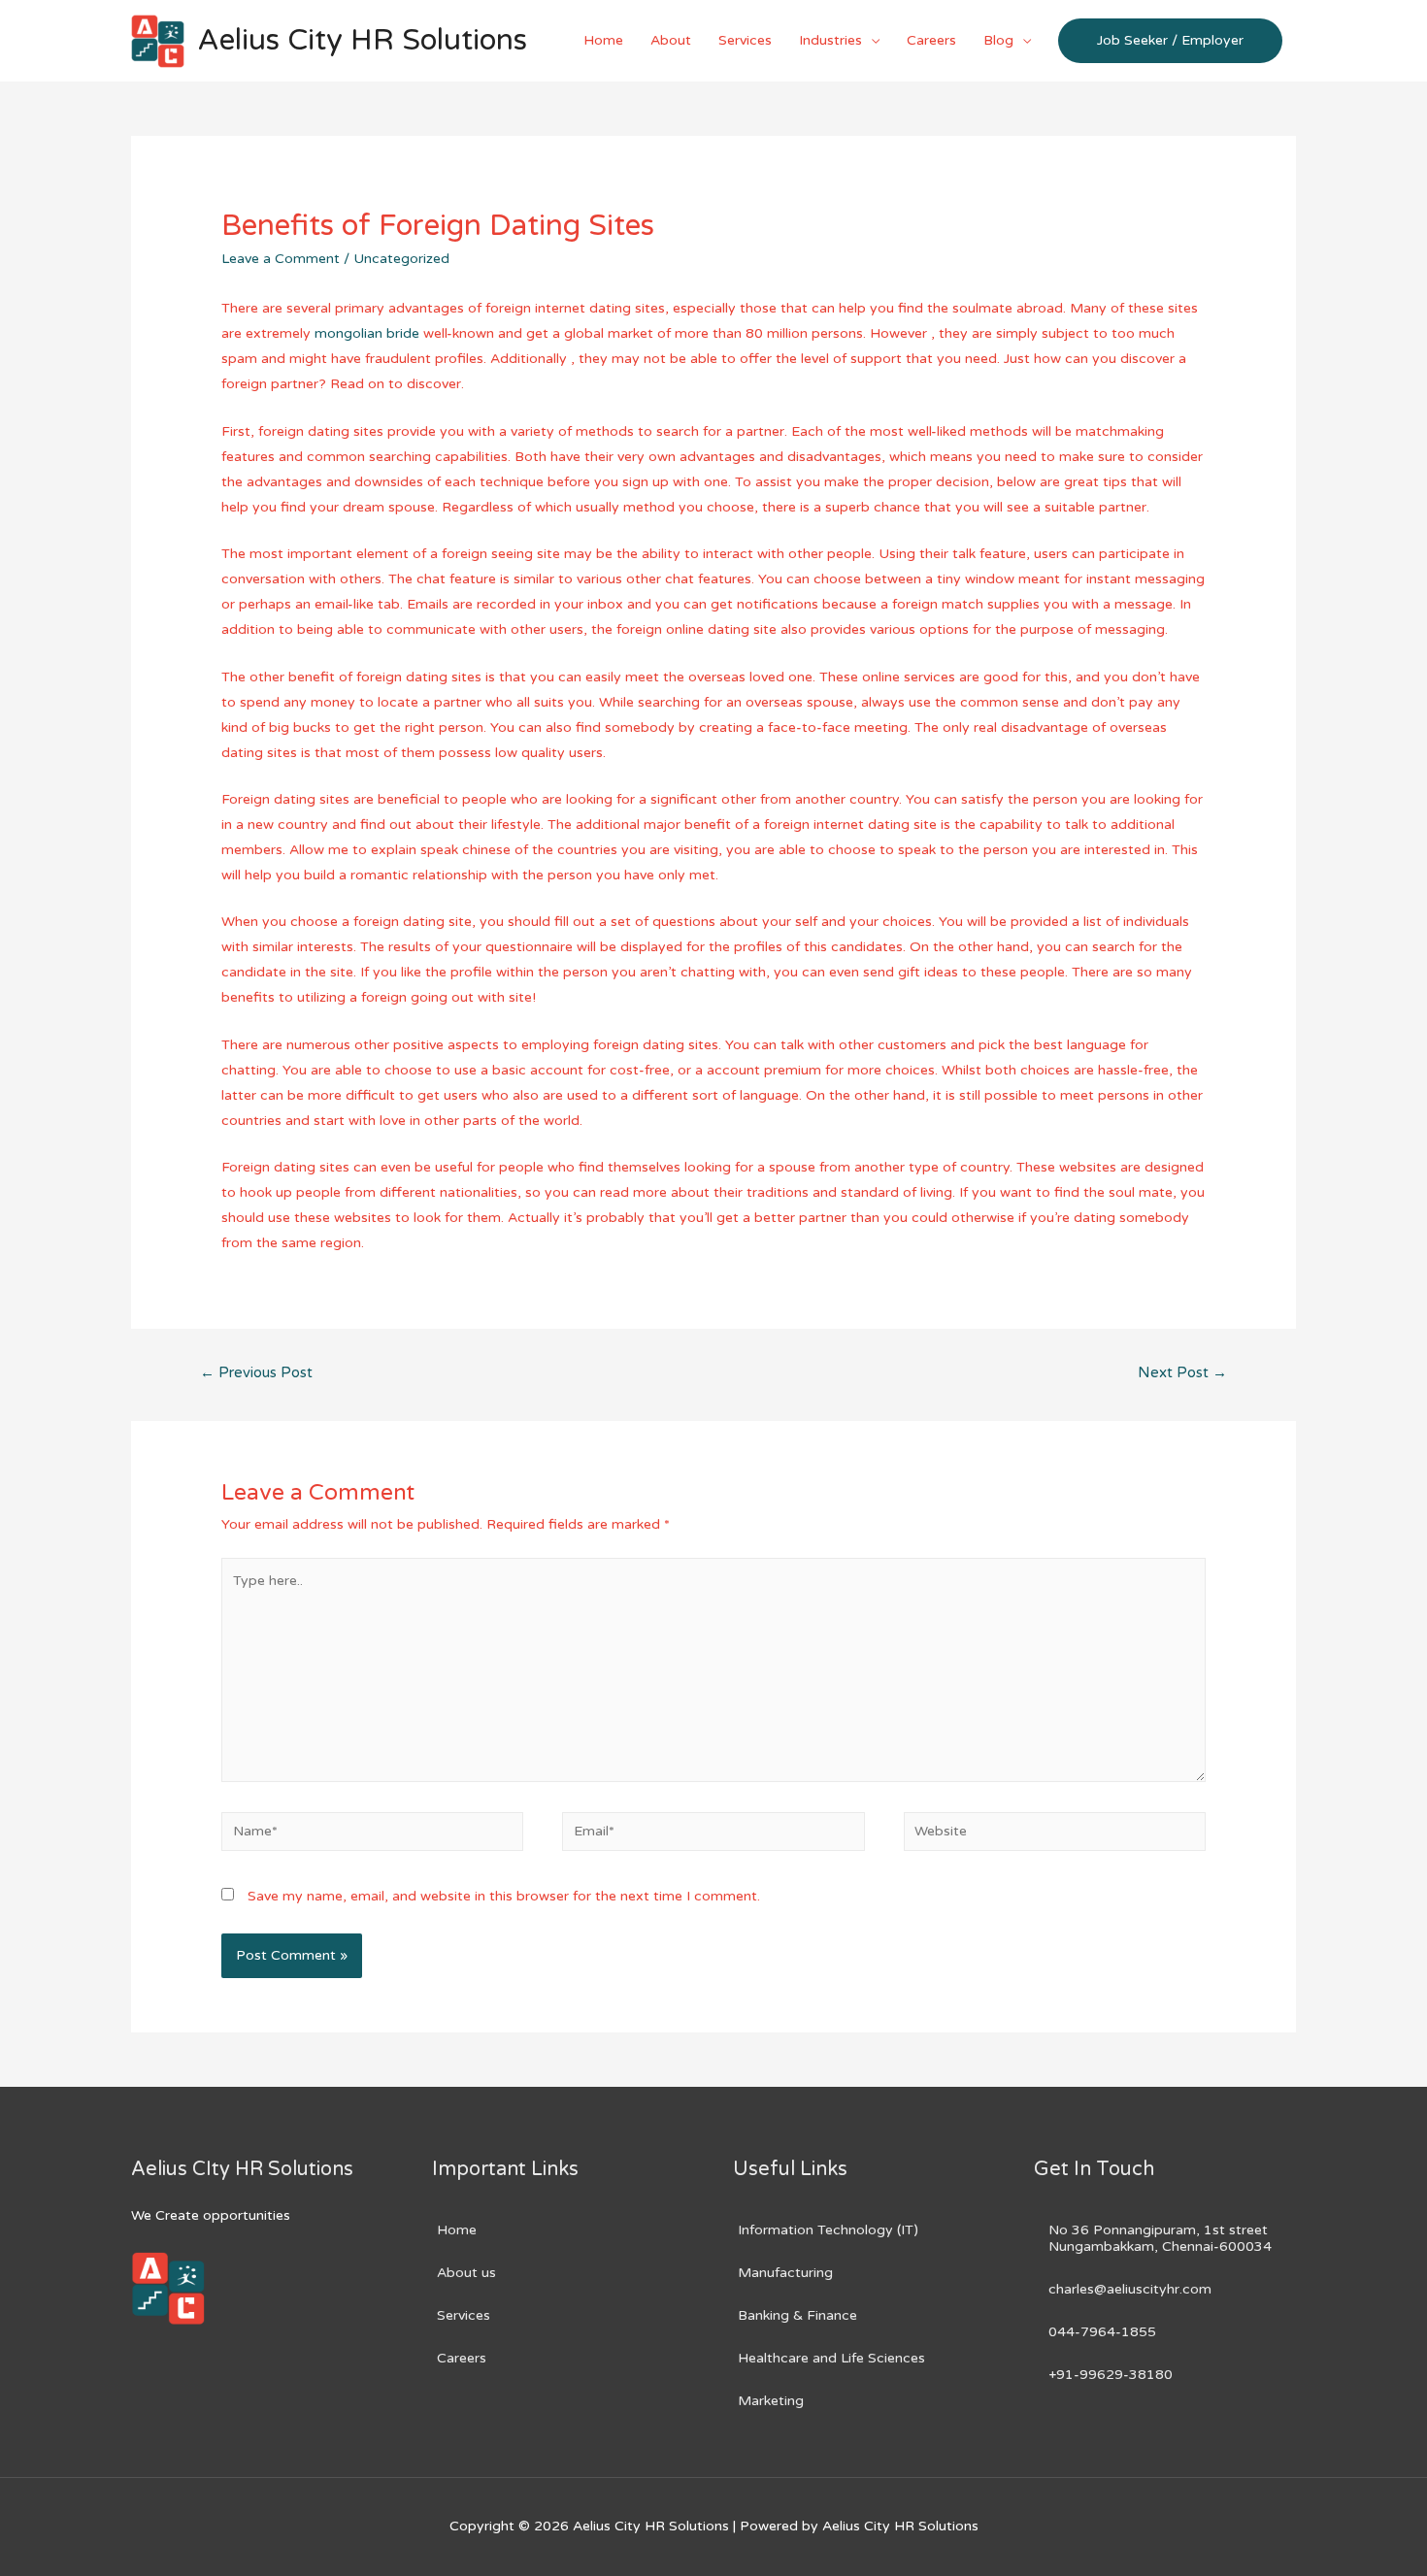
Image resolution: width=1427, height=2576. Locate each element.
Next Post (1182, 1372)
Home (603, 40)
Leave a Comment (281, 259)
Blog (998, 40)
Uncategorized (401, 259)
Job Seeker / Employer (1170, 40)
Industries (830, 40)
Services (745, 40)
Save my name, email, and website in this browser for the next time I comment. (504, 1896)
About (671, 40)
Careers (931, 40)
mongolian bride (367, 333)
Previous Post (256, 1372)
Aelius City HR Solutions (363, 40)
